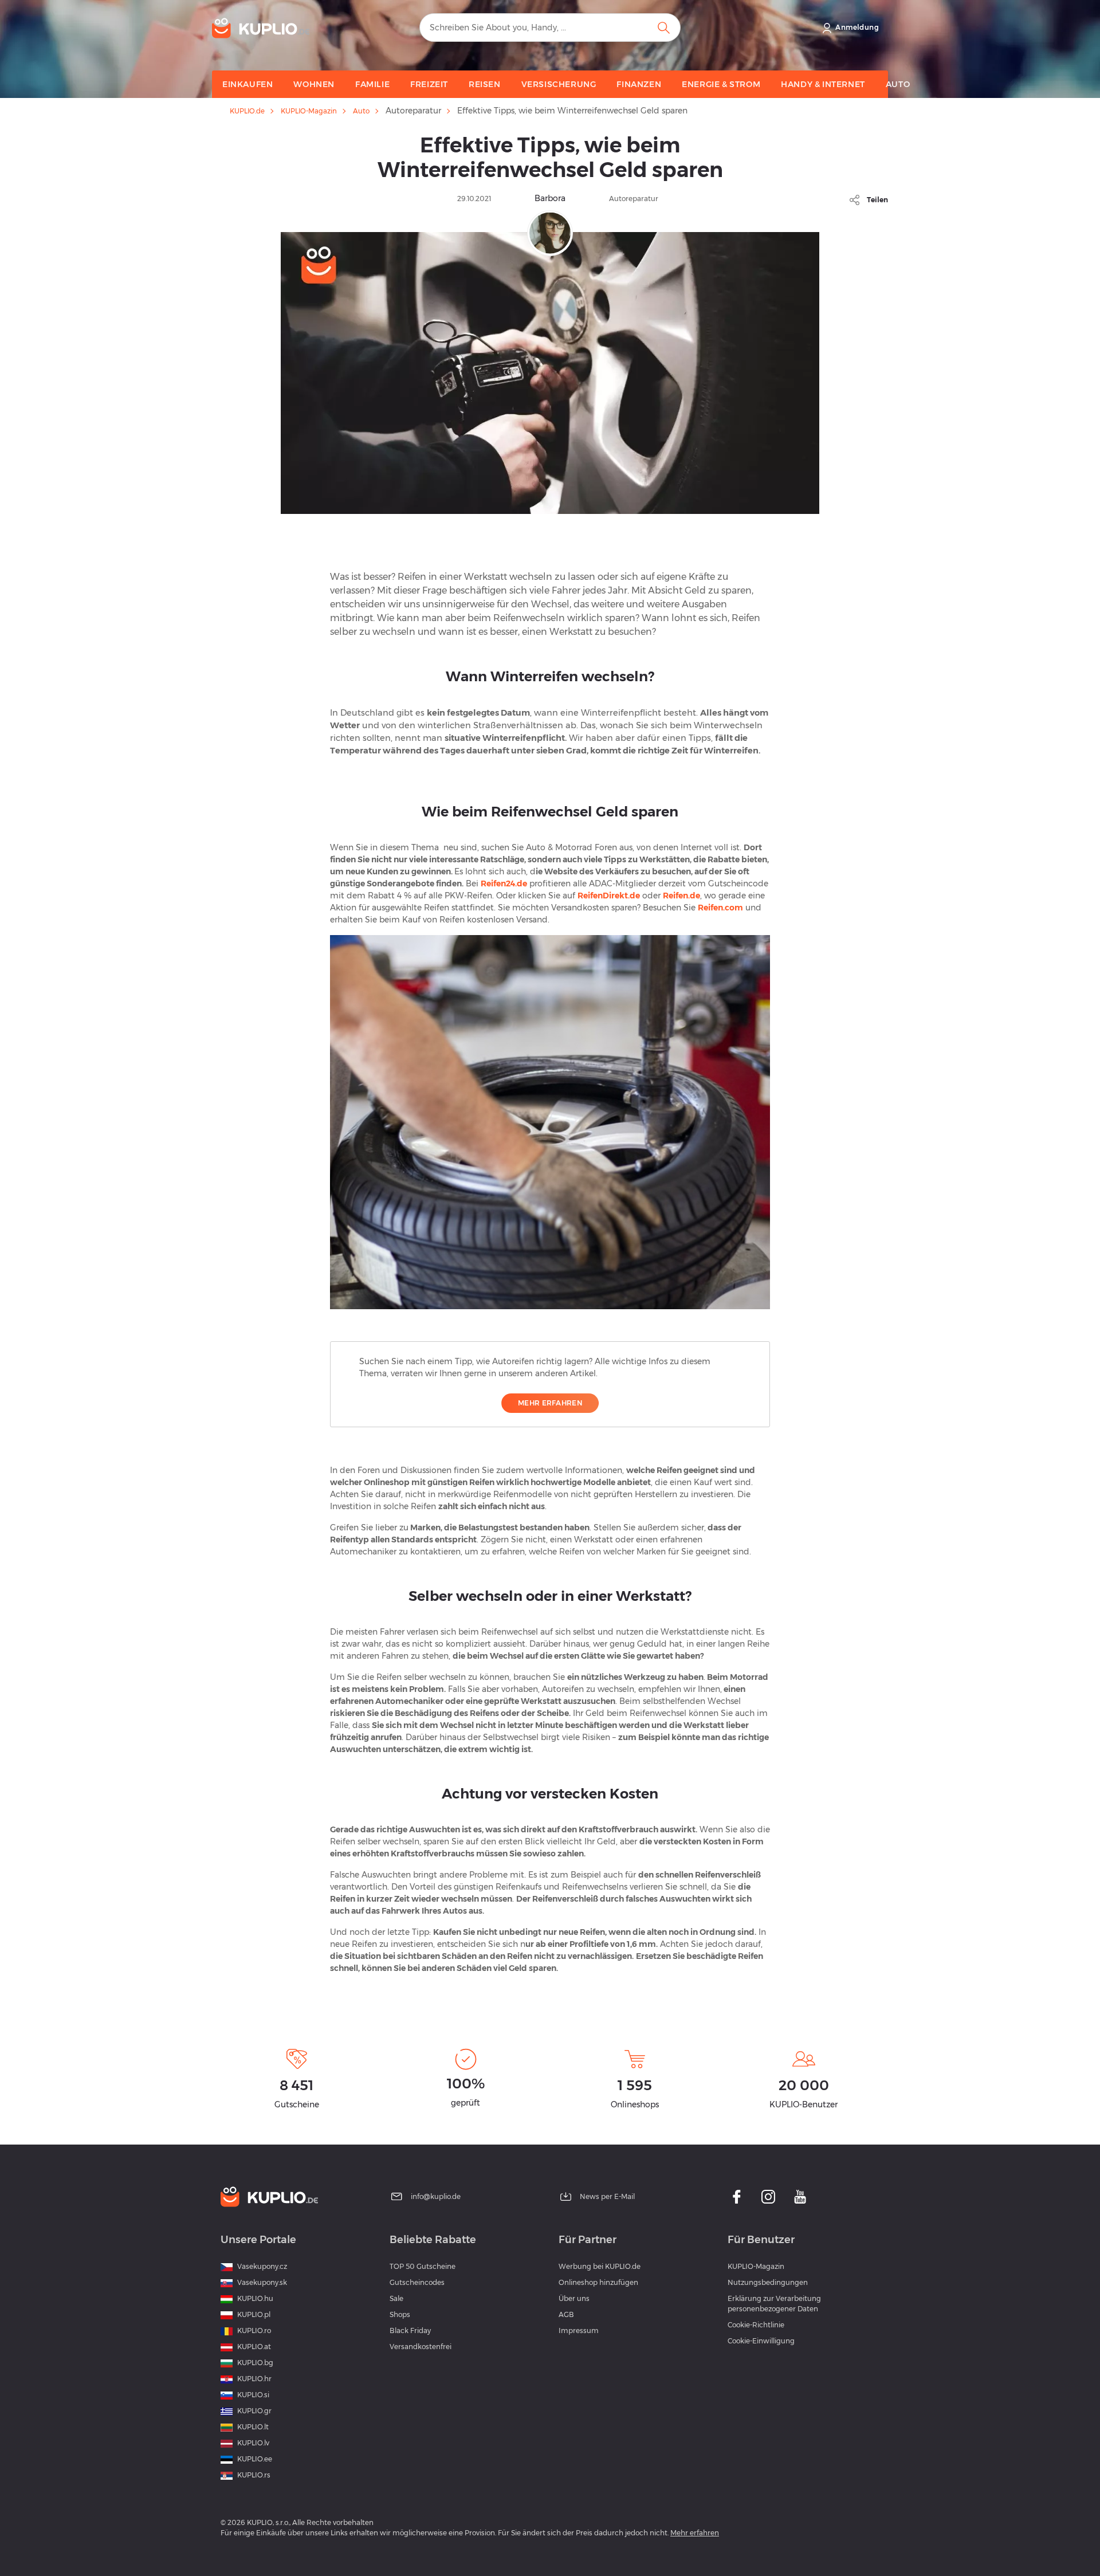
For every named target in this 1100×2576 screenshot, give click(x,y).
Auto (361, 111)
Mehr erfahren (550, 1403)
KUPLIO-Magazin (309, 111)
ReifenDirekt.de (609, 896)
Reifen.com (720, 908)
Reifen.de (681, 896)
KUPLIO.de (247, 111)
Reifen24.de (504, 883)
